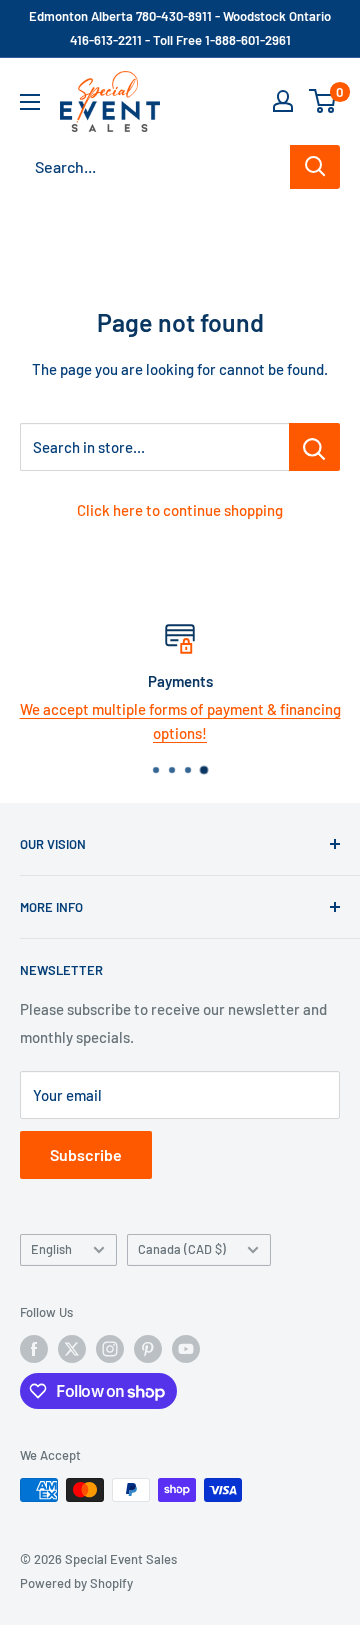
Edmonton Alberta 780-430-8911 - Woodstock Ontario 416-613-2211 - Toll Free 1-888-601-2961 (180, 28)
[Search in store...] (314, 447)
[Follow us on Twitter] (72, 1349)
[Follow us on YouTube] (186, 1349)
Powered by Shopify (76, 1583)
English (51, 1249)
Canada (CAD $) (182, 1249)
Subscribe (86, 1154)
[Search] (315, 167)
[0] (323, 101)
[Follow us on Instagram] (110, 1349)
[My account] (283, 101)
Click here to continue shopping (180, 510)
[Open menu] (30, 102)
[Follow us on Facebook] (34, 1349)
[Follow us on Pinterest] (148, 1349)
